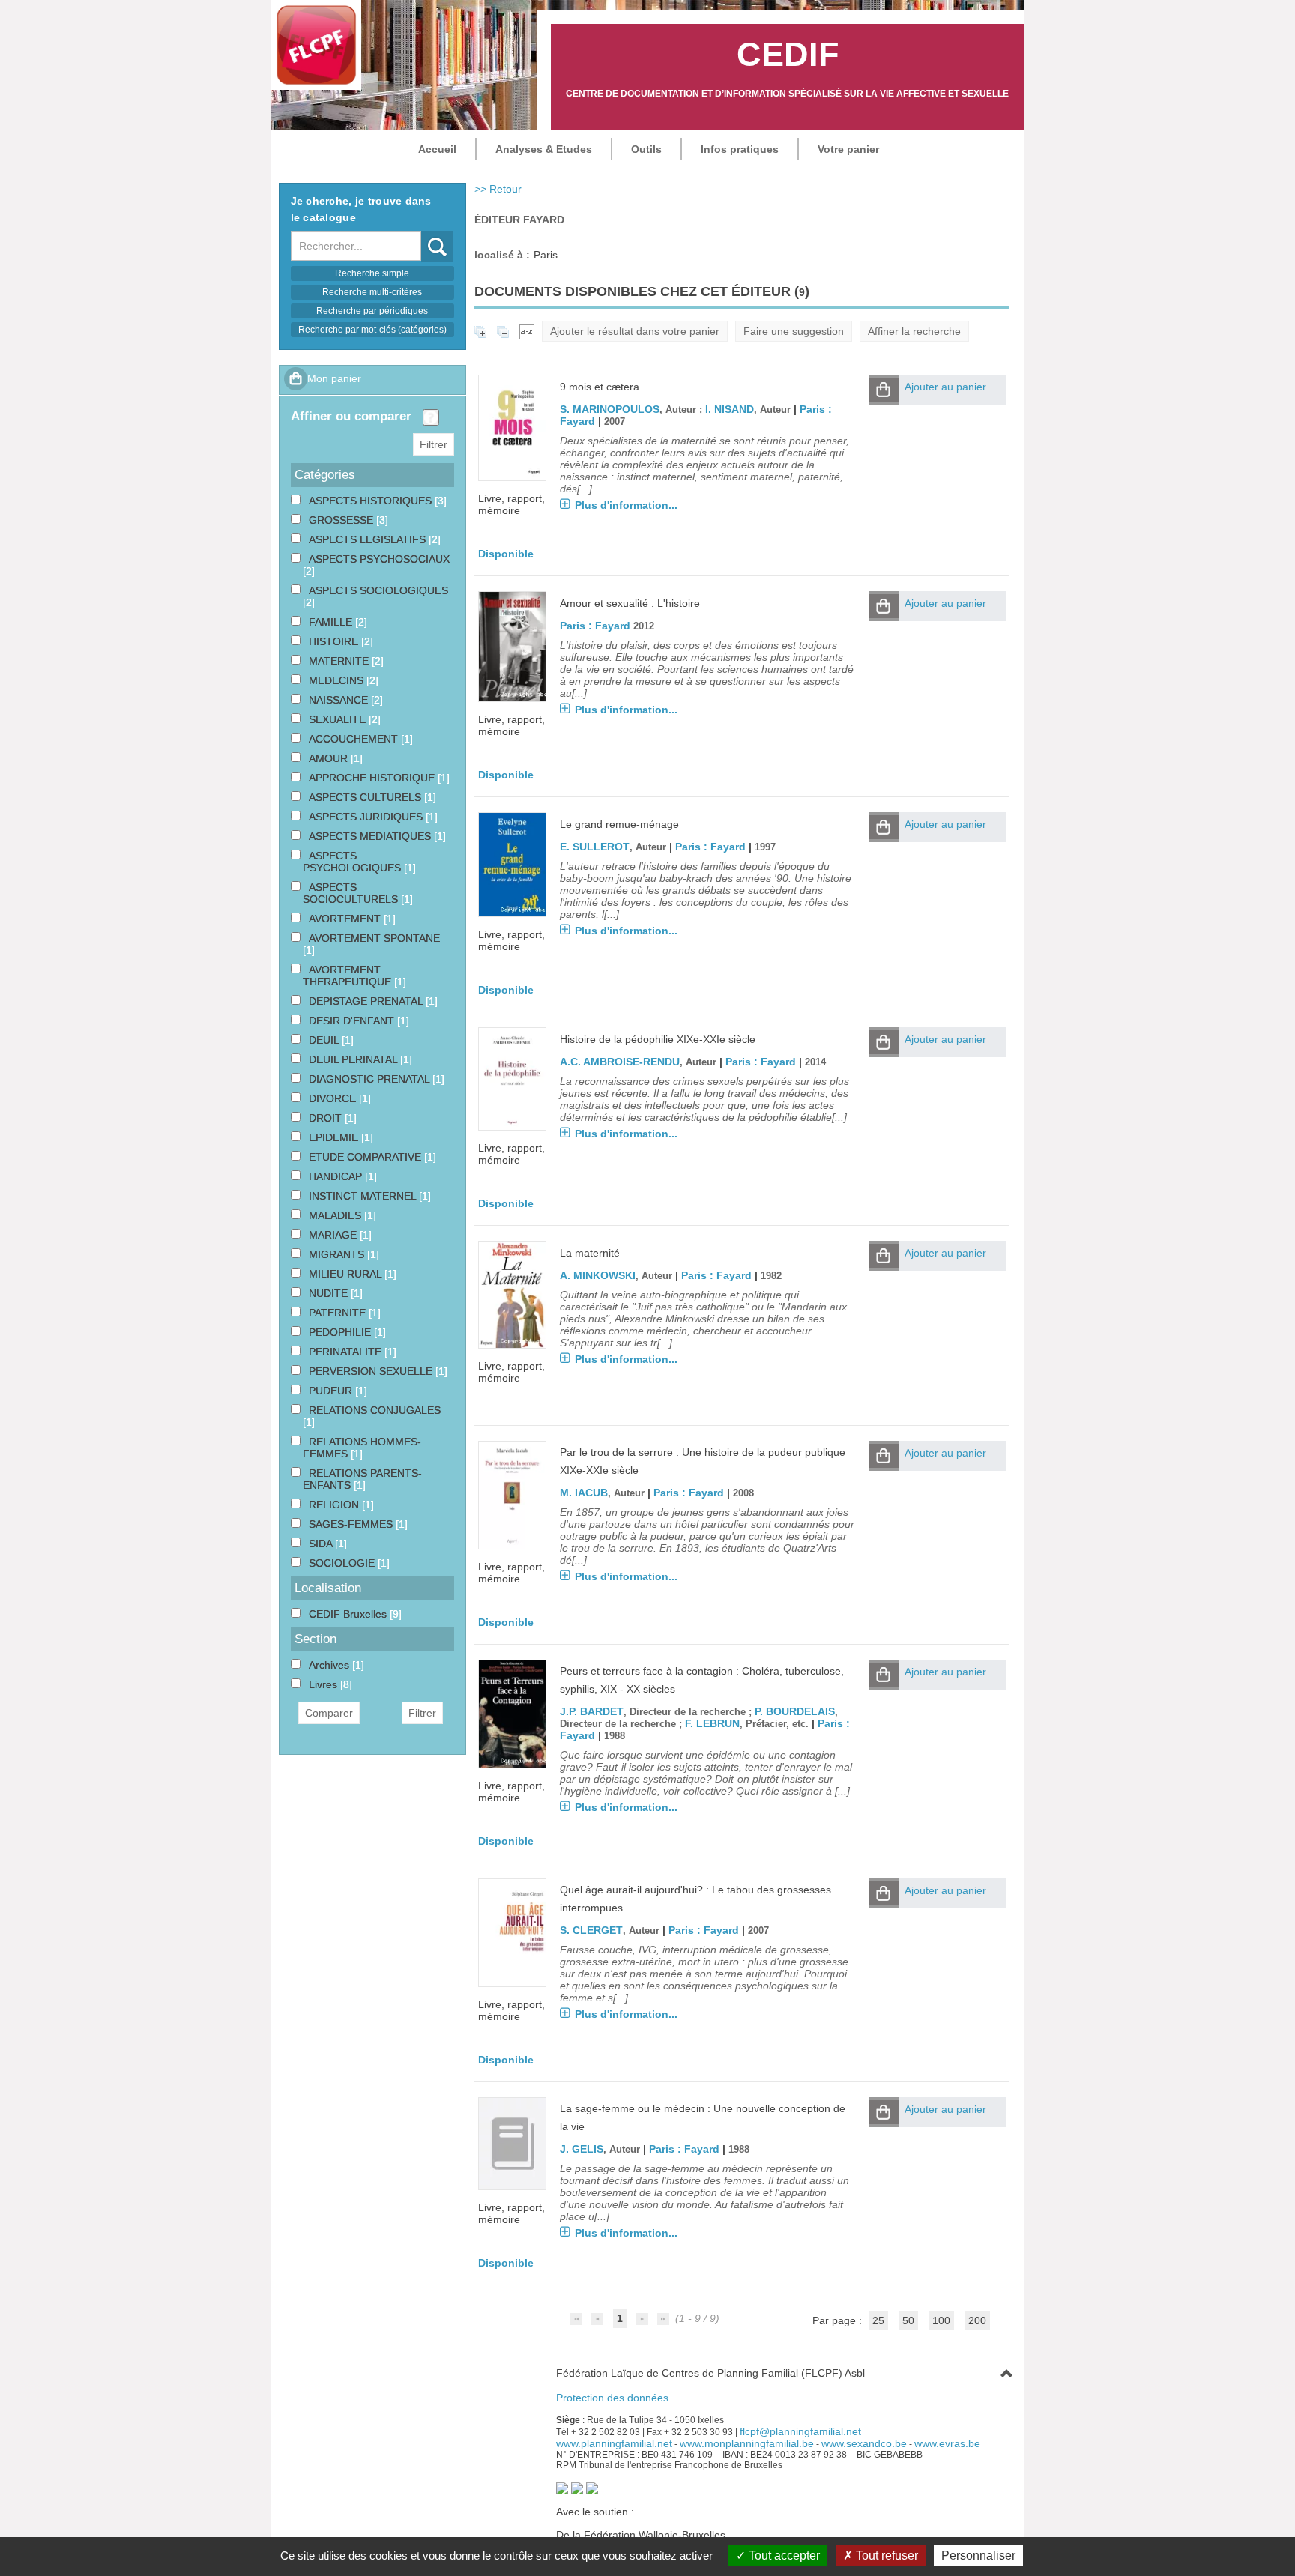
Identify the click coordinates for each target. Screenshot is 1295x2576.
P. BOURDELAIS (795, 1711)
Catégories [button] (325, 475)
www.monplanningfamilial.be (747, 2443)
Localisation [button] (328, 1588)
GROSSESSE (342, 520)
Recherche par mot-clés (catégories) (372, 330)
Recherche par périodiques (372, 311)
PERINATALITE (347, 1352)
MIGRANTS (338, 1254)
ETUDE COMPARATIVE (366, 1157)
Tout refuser (885, 2555)
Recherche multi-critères (372, 292)
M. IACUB (584, 1493)
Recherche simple (372, 273)
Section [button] (316, 1639)
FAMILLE (332, 622)
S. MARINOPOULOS (610, 409)
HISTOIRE (335, 641)
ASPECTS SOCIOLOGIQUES (378, 590)
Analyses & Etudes (544, 149)
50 (908, 2320)
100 (941, 2320)
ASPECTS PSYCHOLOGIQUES (353, 862)
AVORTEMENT (346, 919)
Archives (330, 1665)
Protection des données (612, 2398)
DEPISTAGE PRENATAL (367, 1001)
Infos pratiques (740, 149)
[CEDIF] (316, 45)
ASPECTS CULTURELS (366, 797)
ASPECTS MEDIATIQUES (371, 836)
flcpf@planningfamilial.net (800, 2431)
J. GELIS (582, 2149)
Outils (646, 149)
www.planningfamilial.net (614, 2443)
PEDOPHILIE (341, 1332)
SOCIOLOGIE (343, 1563)
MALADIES (336, 1215)
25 (878, 2320)
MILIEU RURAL (347, 1274)
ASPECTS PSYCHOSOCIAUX (379, 559)
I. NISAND (730, 409)
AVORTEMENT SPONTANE (374, 938)
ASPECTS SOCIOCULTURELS (352, 893)
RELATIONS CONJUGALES (375, 1410)
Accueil (437, 149)
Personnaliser (978, 2555)
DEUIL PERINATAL (354, 1059)
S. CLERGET (591, 1930)
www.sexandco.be (864, 2443)
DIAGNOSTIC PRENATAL (371, 1079)
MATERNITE (340, 661)
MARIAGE (334, 1235)
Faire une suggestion (794, 331)
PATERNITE (339, 1313)
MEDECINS (338, 680)
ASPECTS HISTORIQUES (372, 501)
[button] (884, 390)
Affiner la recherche (914, 331)
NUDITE (330, 1293)
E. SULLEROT (595, 847)
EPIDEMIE (335, 1137)
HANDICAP (337, 1176)
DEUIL (325, 1040)
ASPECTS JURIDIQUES (367, 817)
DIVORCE (334, 1098)
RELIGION (335, 1505)
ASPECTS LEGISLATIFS (369, 539)
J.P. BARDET (592, 1711)
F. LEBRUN (712, 1723)
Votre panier (848, 149)
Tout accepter (783, 2555)
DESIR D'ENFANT (353, 1021)
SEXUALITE (339, 719)
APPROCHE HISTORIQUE (373, 778)
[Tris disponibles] (527, 331)
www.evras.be (947, 2443)
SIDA (322, 1544)
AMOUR (330, 758)
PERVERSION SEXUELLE (372, 1371)
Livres (324, 1684)
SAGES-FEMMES (352, 1524)
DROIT (327, 1118)
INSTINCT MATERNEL (364, 1196)
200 (977, 2320)
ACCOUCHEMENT (355, 739)
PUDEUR (332, 1391)
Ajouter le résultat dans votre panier (635, 331)
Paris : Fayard (595, 626)
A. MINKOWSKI (598, 1275)
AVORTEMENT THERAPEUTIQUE (348, 976)
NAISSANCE (340, 700)
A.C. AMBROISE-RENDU (620, 1062)
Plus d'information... (626, 505)
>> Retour (498, 189)
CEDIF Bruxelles (349, 1614)
